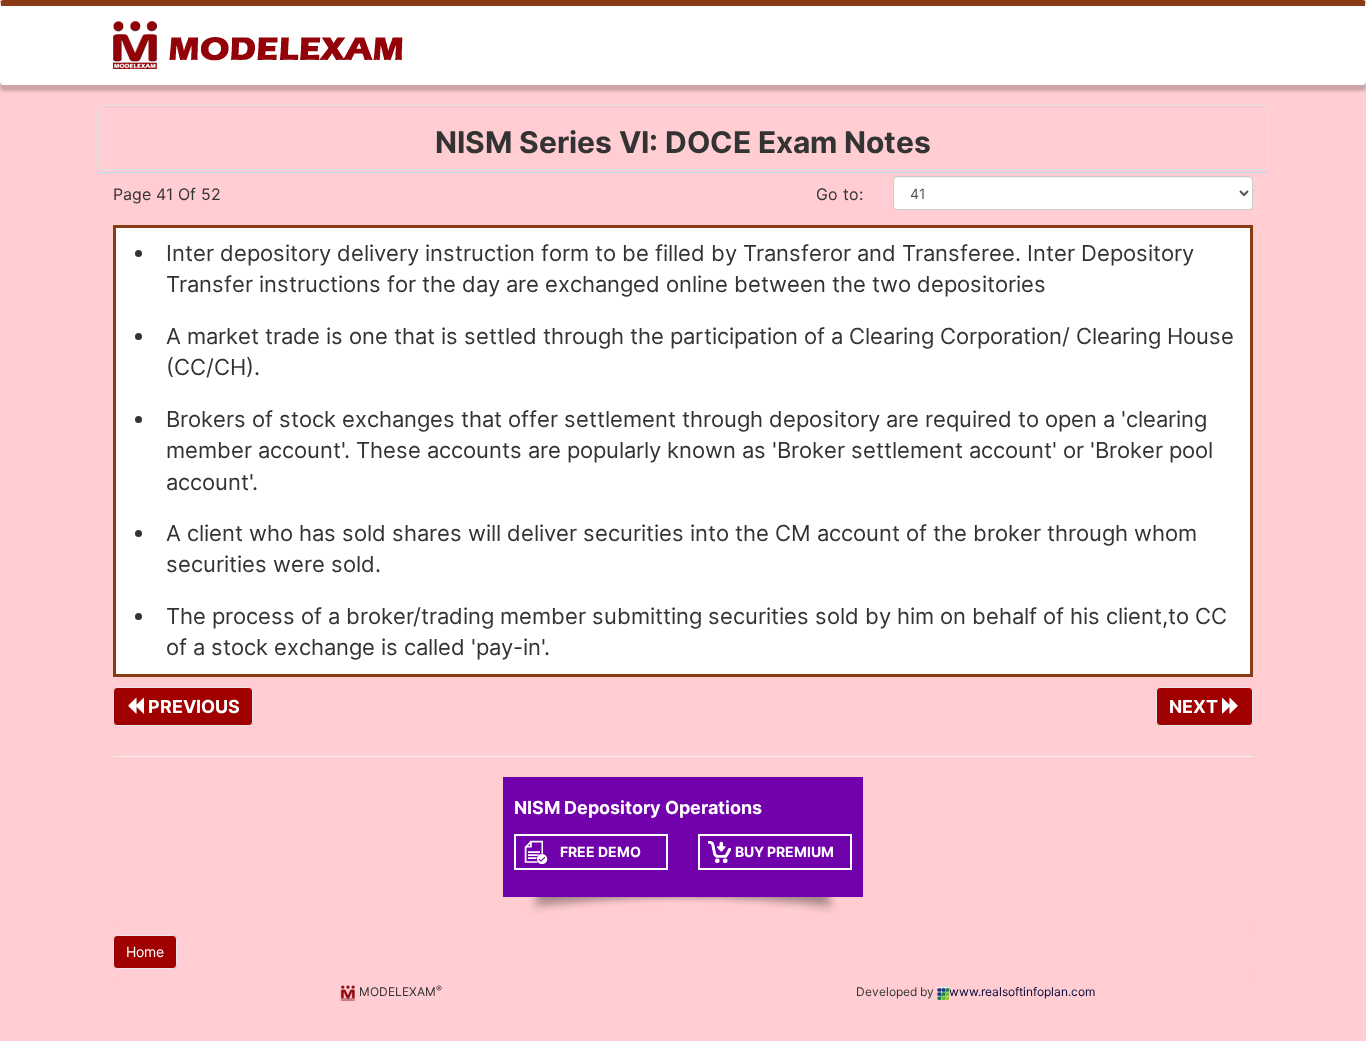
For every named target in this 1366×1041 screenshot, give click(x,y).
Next (1195, 706)
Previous (192, 706)
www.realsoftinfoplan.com (1022, 991)
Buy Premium (784, 851)
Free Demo (600, 851)
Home (145, 951)
